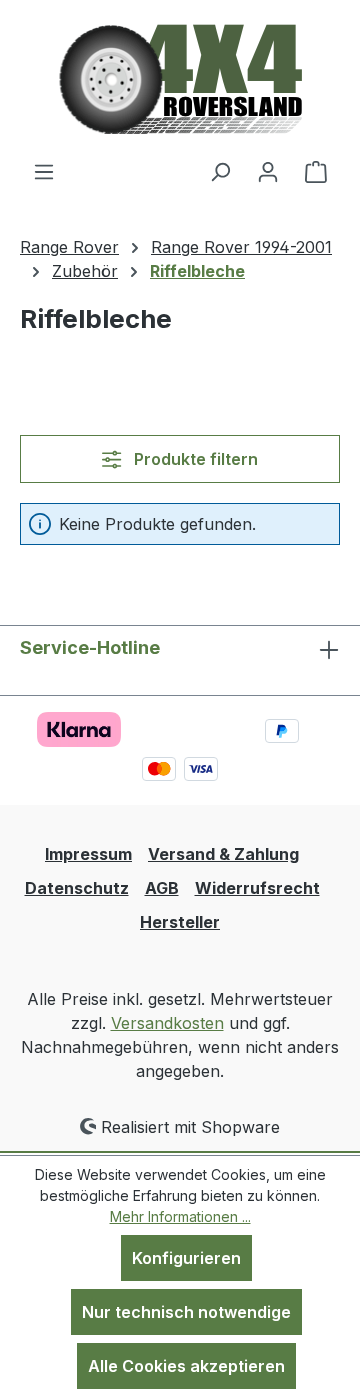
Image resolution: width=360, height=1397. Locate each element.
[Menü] (44, 171)
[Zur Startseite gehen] (180, 79)
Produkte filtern (194, 459)
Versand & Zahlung (223, 854)
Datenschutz (77, 888)
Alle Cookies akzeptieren (186, 1366)
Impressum (88, 854)
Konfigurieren (186, 1258)
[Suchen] (220, 171)
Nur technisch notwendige (186, 1312)
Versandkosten (167, 1023)
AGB (162, 888)
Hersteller (180, 922)
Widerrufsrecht (257, 888)
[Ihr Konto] (268, 171)
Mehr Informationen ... (180, 1216)
